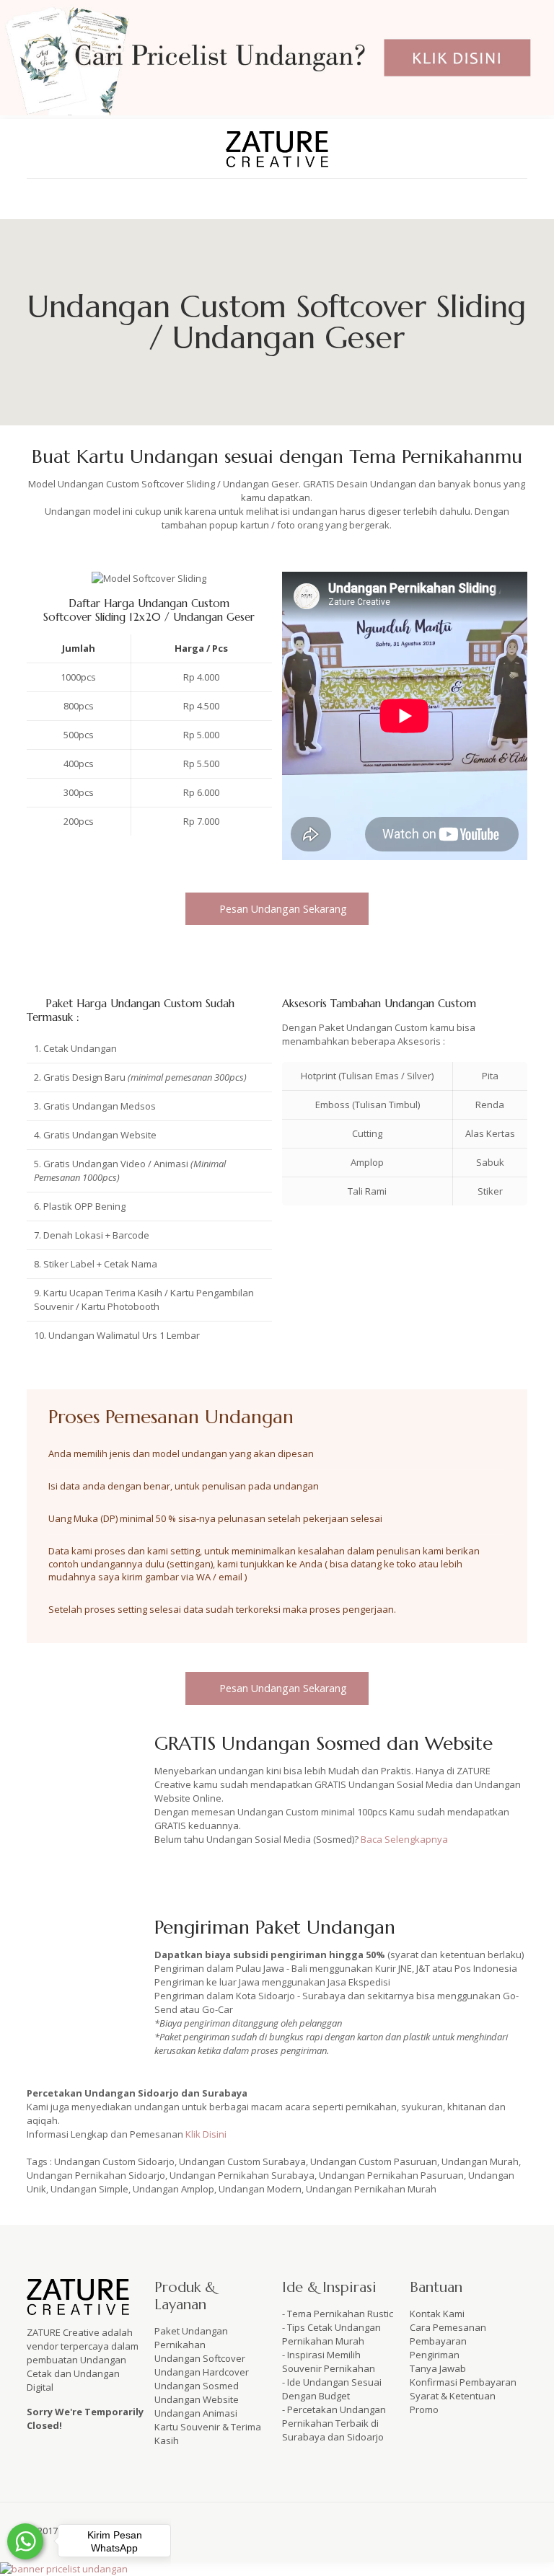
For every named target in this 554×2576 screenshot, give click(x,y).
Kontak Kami (437, 2314)
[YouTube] (486, 2530)
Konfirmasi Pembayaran (463, 2382)
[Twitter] (466, 2530)
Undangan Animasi (196, 2413)
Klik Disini (206, 2134)
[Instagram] (505, 2530)
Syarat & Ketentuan (453, 2396)
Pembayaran (438, 2341)
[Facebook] (447, 2530)
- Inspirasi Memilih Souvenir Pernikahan (329, 2362)
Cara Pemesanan (448, 2327)
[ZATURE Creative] (277, 149)
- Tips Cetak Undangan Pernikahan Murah (331, 2334)
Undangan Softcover (200, 2358)
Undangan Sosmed (197, 2386)
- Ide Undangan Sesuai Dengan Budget (332, 2389)
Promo (424, 2409)
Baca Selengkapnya (404, 1839)
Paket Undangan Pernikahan (191, 2338)
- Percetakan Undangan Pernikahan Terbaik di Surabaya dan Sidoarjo (334, 2423)
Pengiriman (435, 2355)
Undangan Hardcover (202, 2372)
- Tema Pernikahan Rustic (338, 2314)
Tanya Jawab (438, 2368)
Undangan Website (197, 2399)
